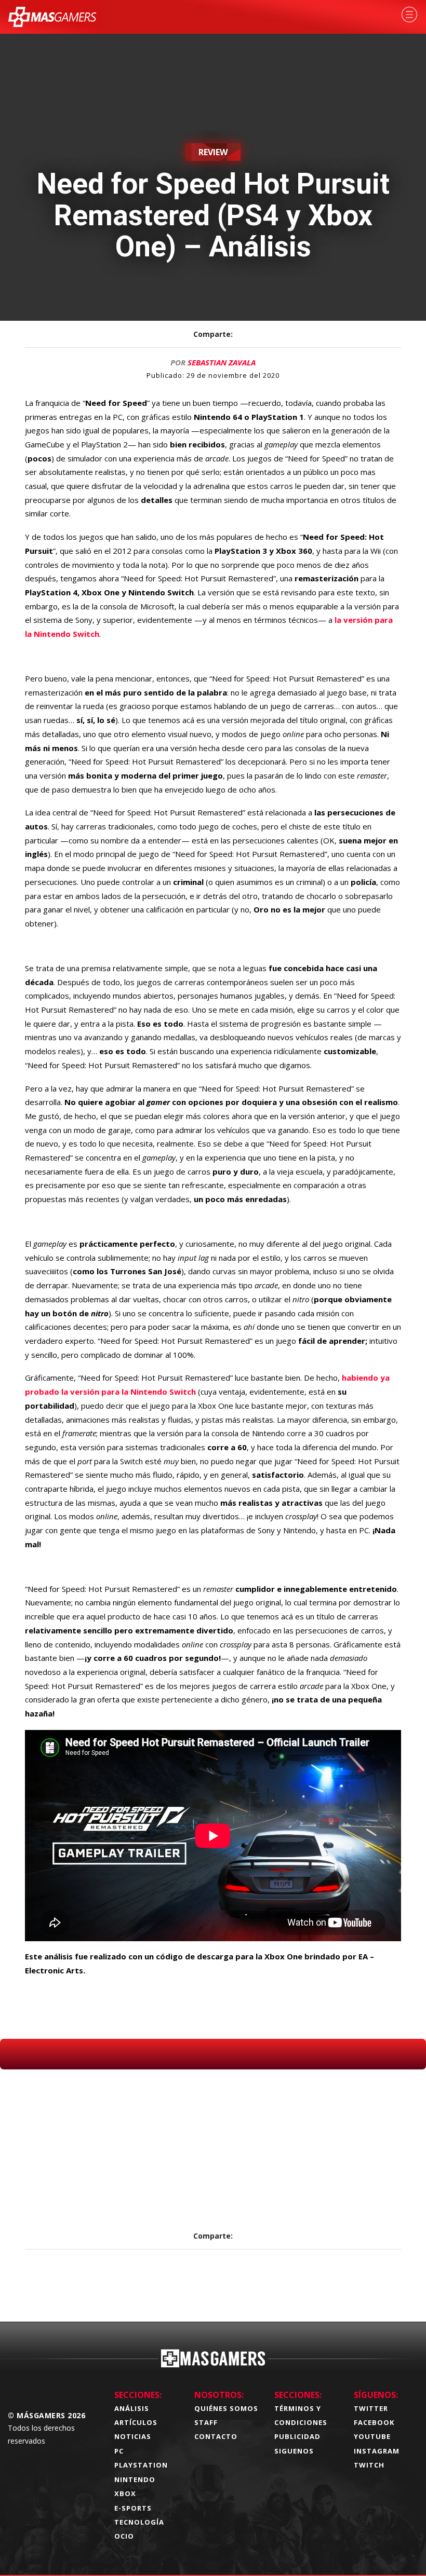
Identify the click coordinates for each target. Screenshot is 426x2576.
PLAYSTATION (141, 2465)
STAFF (206, 2422)
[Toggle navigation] (409, 15)
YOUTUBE (372, 2436)
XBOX (125, 2493)
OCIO (124, 2536)
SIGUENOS (294, 2451)
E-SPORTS (133, 2508)
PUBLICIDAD (297, 2436)
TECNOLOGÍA (139, 2522)
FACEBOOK (374, 2422)
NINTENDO (135, 2479)
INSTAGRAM (377, 2451)
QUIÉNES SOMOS (226, 2408)
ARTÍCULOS (136, 2422)
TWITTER (371, 2408)
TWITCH (369, 2465)
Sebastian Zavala (222, 362)
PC (119, 2451)
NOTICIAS (133, 2436)
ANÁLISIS (132, 2408)
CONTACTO (216, 2436)
